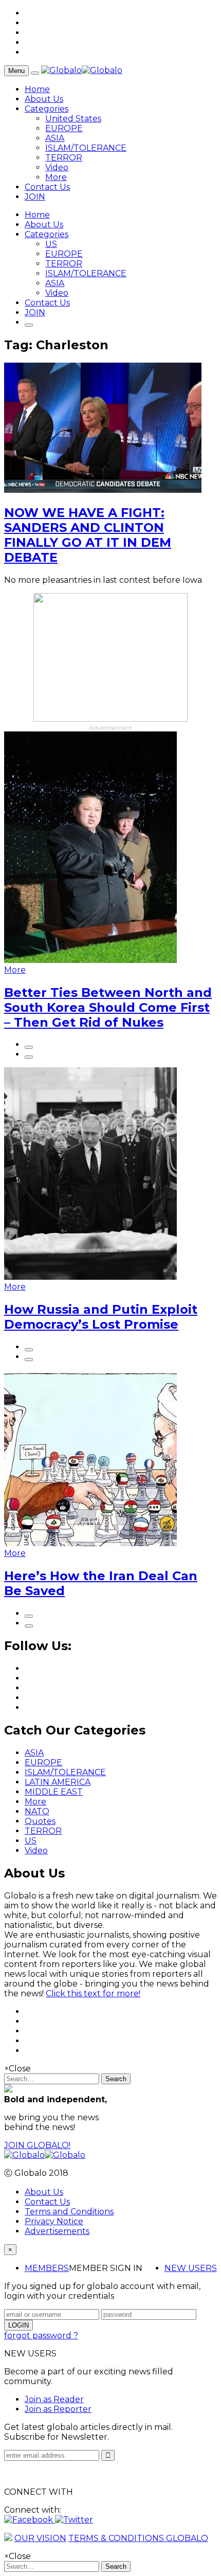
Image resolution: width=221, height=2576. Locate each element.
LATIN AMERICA (58, 1782)
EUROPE (64, 128)
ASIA (55, 138)
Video (57, 167)
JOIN (35, 197)
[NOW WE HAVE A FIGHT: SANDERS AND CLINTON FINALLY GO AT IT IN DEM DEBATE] (103, 490)
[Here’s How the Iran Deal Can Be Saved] (90, 1543)
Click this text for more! (93, 1993)
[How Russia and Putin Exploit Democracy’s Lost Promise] (90, 1277)
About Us (44, 99)
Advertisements (57, 2231)
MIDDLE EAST (54, 1792)
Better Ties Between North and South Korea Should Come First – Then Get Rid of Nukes (108, 1007)
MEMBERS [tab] (47, 2268)
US (51, 244)
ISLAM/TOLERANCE (86, 148)
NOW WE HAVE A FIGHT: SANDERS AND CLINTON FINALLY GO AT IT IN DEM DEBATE (88, 535)
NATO (37, 1811)
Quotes (40, 1821)
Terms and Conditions (69, 2212)
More (56, 177)
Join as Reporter (58, 2409)
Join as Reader (54, 2399)
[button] (30, 2520)
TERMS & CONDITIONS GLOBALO (138, 2538)
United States (73, 119)
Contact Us (47, 187)
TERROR (64, 158)
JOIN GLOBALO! (37, 2145)
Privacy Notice (54, 2221)
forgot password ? (41, 2336)
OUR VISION (40, 2538)
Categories (47, 109)
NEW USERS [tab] (191, 2268)
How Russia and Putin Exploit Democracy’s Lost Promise (101, 1317)
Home (37, 89)
